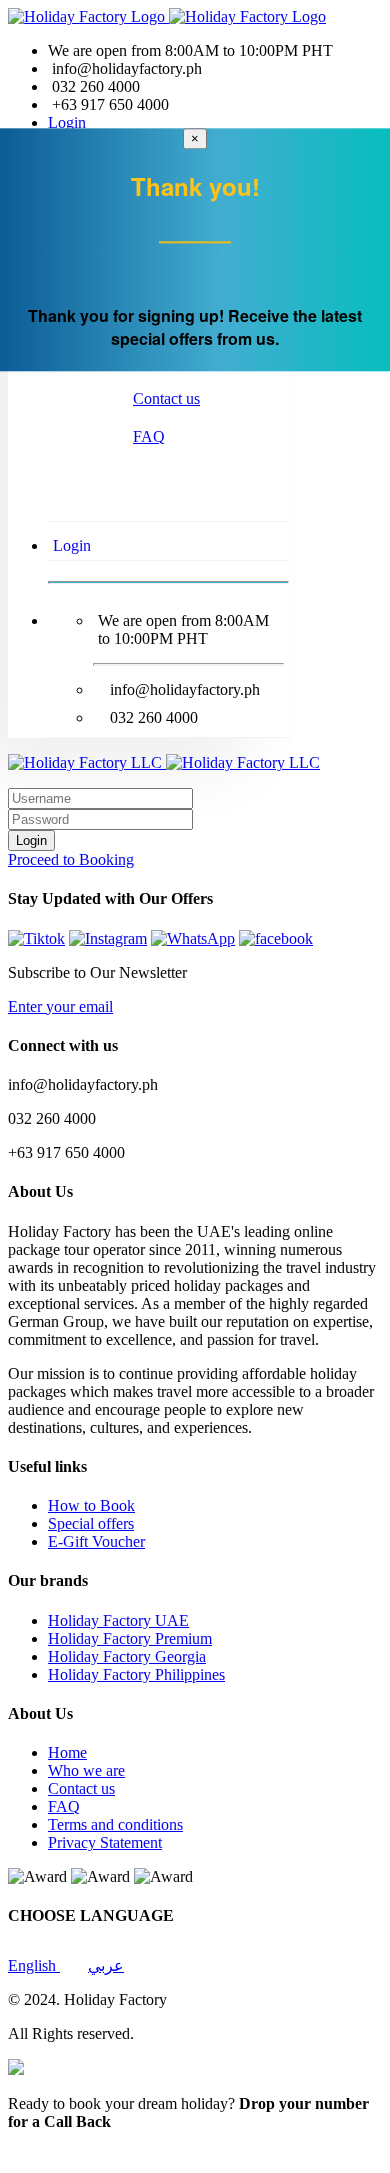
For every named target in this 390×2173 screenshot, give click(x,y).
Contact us (166, 398)
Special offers (91, 1523)
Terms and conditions (115, 1824)
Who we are (86, 1770)
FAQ (149, 436)
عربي (106, 1965)
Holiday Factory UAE (118, 1620)
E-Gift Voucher (96, 1541)
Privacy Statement (105, 1842)
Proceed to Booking (71, 859)
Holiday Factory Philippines (136, 1674)
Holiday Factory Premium (130, 1638)
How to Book (91, 1505)
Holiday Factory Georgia (127, 1656)
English (34, 1965)
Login (67, 122)
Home (67, 1752)
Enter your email (60, 1006)
